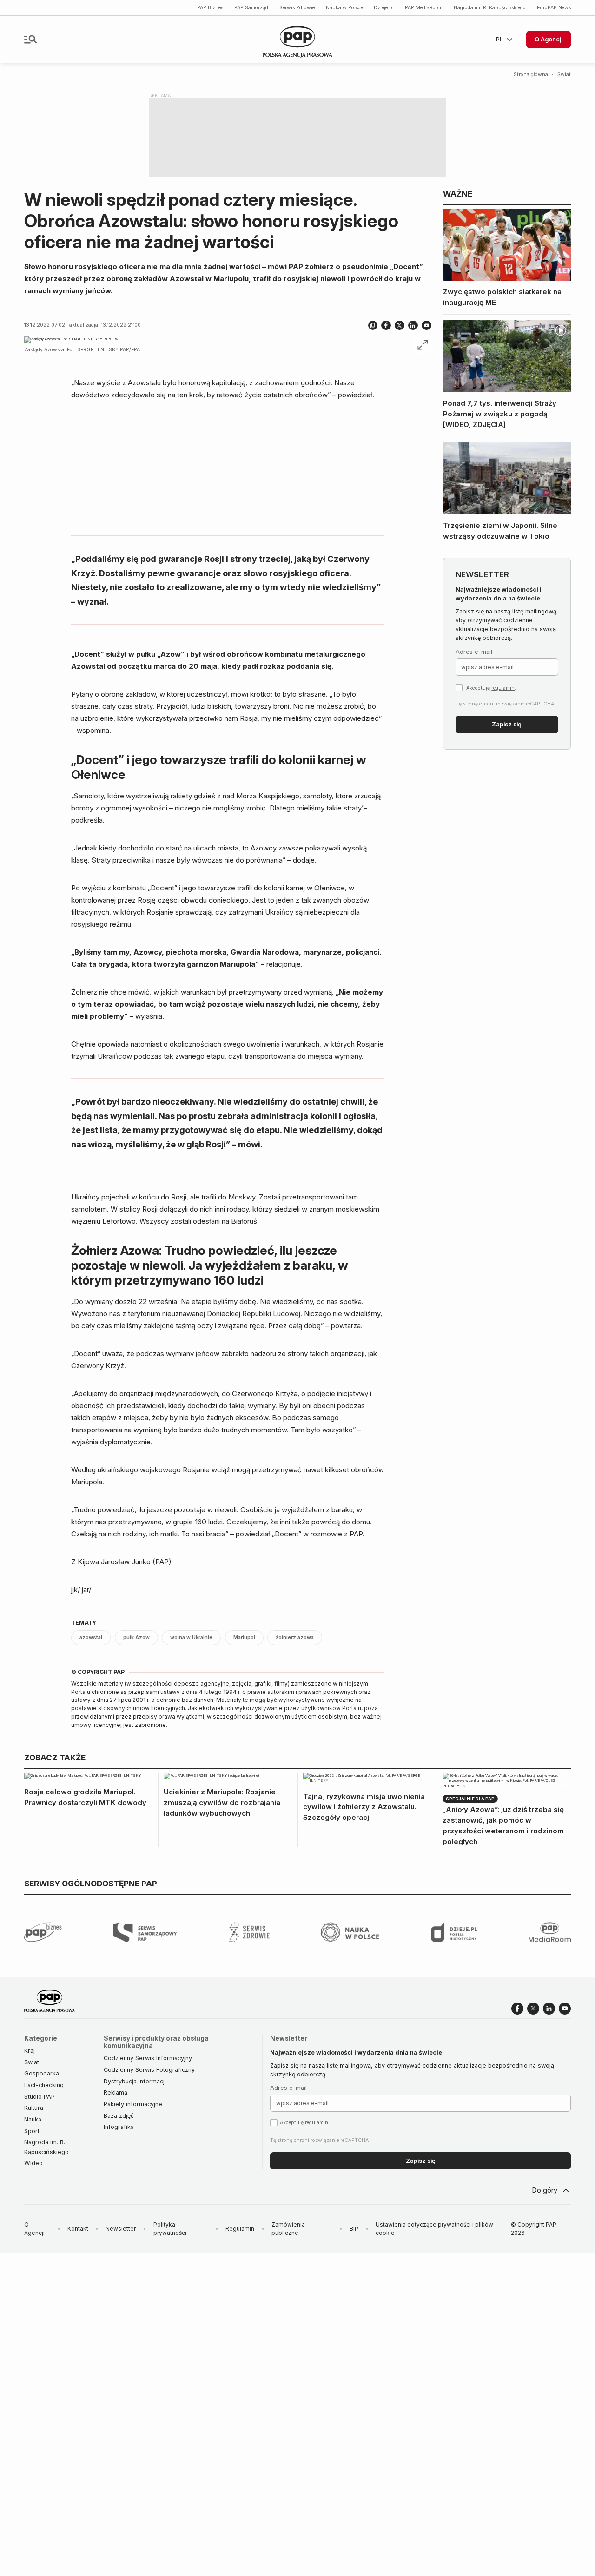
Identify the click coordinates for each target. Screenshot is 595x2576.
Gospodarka (42, 2073)
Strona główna (531, 75)
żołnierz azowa (295, 1637)
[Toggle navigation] (30, 39)
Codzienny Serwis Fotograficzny (149, 2070)
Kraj (30, 2051)
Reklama (116, 2092)
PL (499, 39)
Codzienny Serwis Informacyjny (148, 2058)
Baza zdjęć (119, 2116)
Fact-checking (44, 2085)
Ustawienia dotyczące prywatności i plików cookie (434, 2229)
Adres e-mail (474, 652)
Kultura (34, 2108)
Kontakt (78, 2229)
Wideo (33, 2163)
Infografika (119, 2127)
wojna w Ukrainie (191, 1637)
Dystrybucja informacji (135, 2081)
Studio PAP (40, 2097)
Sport (32, 2131)
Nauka (33, 2119)
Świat (564, 75)
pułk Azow (136, 1637)
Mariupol (244, 1637)
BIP (354, 2229)
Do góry (545, 2190)
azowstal (91, 1637)
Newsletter (121, 2229)
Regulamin (240, 2229)
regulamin (503, 688)
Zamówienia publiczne (288, 2229)
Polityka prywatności (170, 2229)
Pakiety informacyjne (133, 2104)
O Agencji (549, 39)
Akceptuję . (491, 688)
